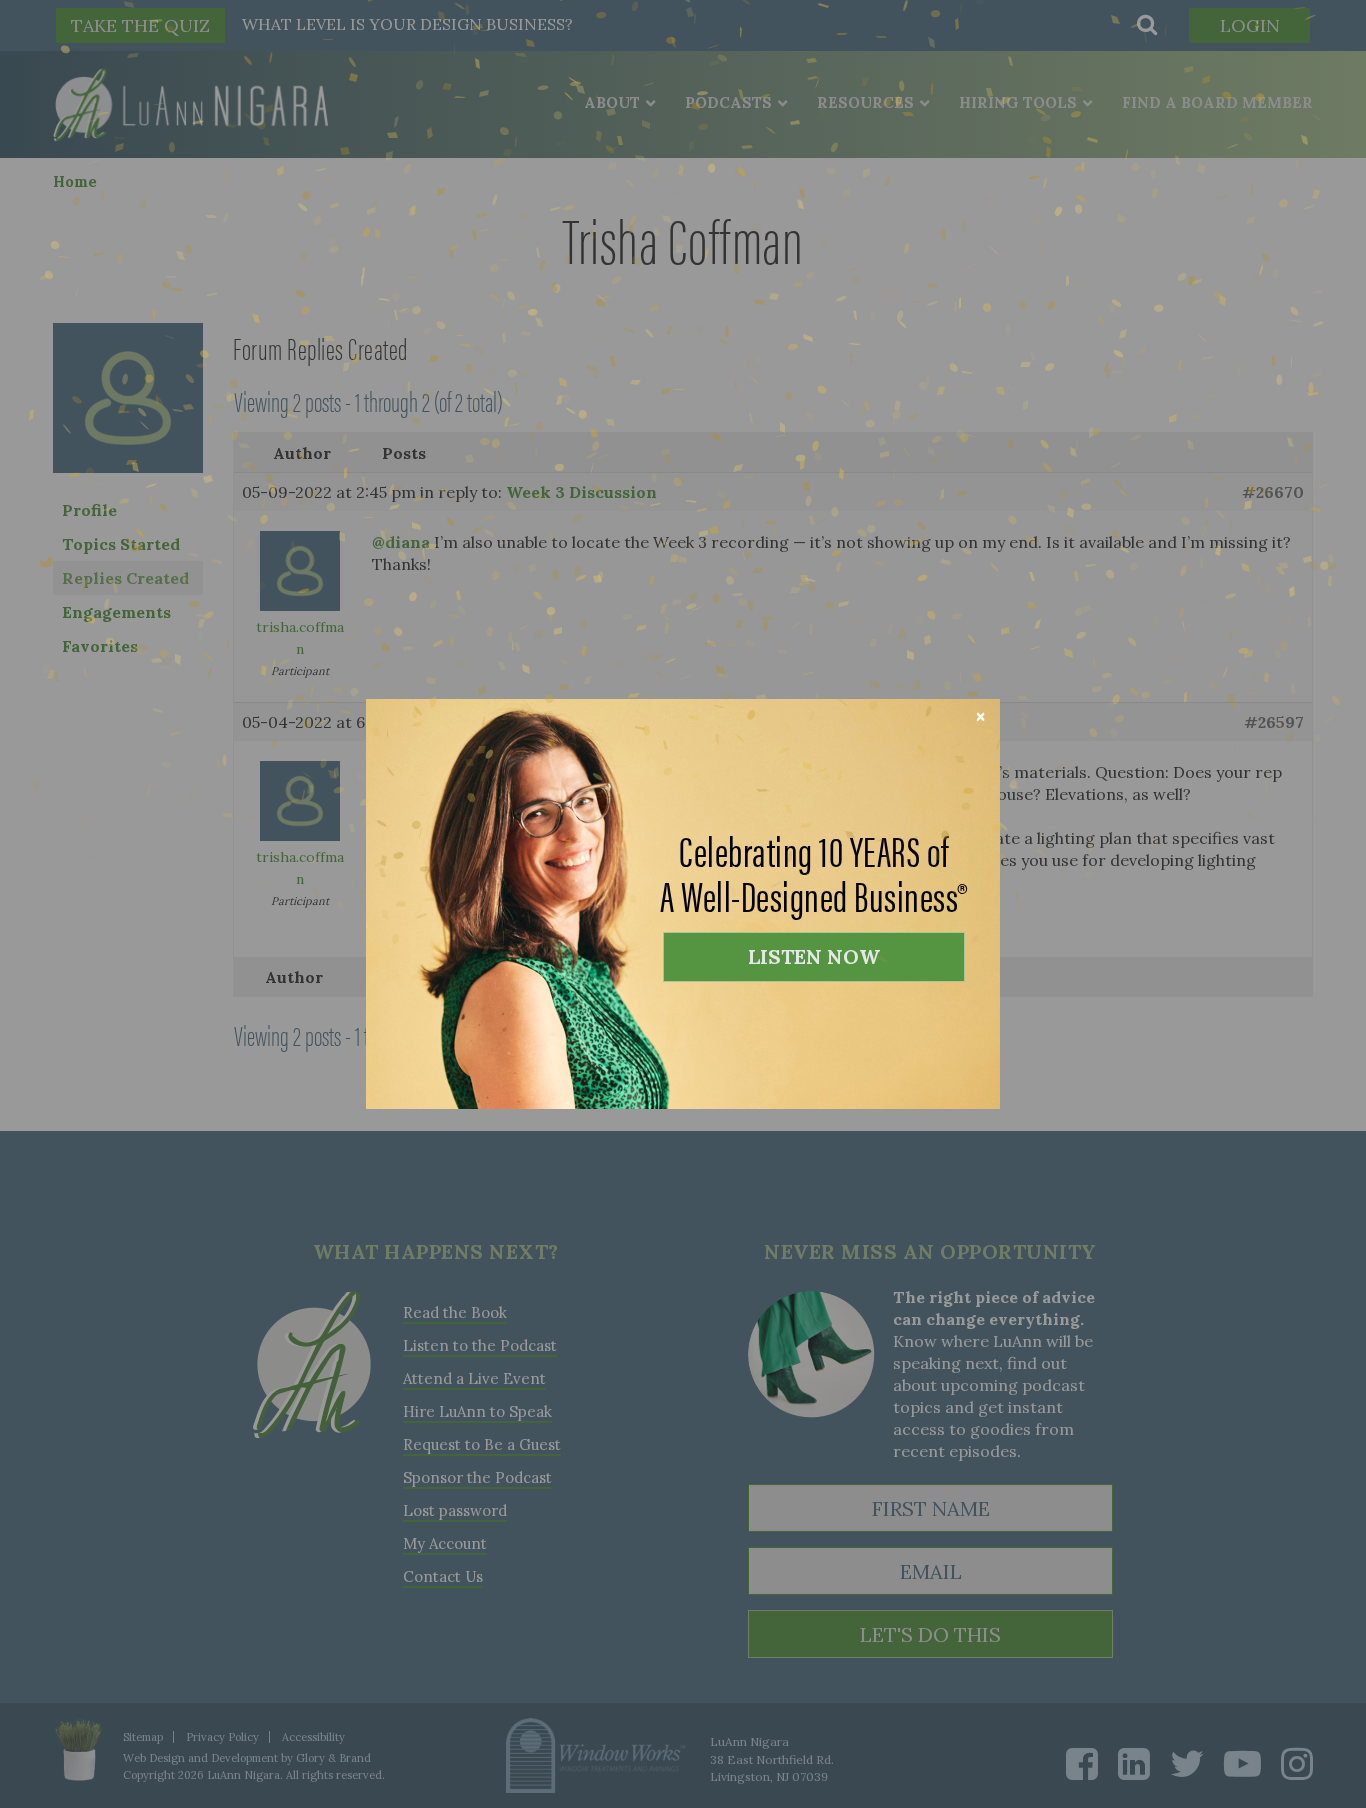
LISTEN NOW (814, 956)
